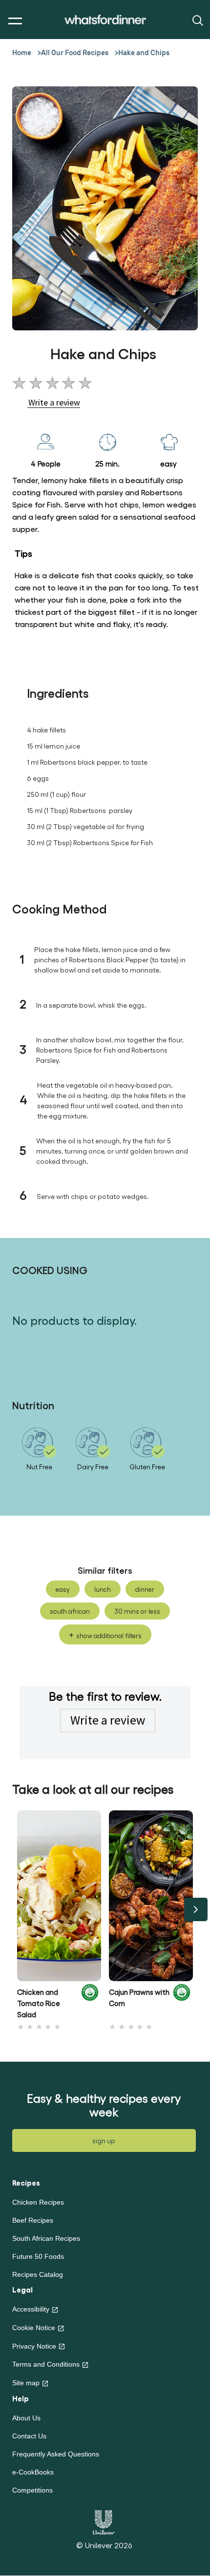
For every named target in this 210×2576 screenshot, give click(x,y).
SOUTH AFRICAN (70, 1611)
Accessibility (31, 2309)
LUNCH (103, 1589)
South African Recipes (46, 2238)
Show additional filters (109, 1635)
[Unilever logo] (104, 2521)
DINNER (145, 1589)
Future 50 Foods (38, 2256)
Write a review (108, 1720)
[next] (196, 1909)
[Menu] (13, 21)
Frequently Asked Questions (56, 2454)
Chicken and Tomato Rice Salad (39, 2003)
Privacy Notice (34, 2346)
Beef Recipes (33, 2220)
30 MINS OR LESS (137, 1611)
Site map (26, 2383)
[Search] (197, 20)
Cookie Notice (34, 2328)
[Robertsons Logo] (90, 2000)
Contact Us (29, 2436)
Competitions (32, 2490)
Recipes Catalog (38, 2274)
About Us (26, 2418)
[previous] (14, 1909)
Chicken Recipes (38, 2202)
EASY (63, 1589)
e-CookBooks (33, 2472)
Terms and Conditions (46, 2364)
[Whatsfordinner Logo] (105, 20)
